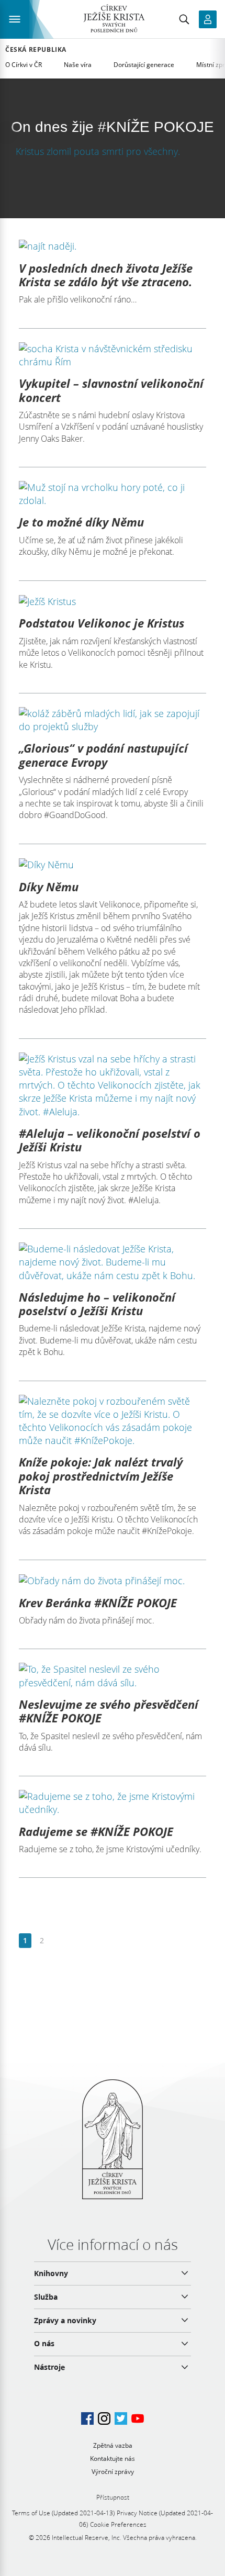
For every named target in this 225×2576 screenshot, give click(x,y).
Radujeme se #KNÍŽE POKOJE (96, 1831)
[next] (58, 1941)
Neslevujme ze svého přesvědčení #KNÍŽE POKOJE (109, 1711)
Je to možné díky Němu (81, 522)
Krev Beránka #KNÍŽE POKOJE (98, 1603)
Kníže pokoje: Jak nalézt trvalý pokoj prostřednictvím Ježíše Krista (101, 1476)
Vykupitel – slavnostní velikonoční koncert (111, 390)
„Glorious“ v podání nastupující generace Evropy (103, 755)
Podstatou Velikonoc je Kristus (102, 623)
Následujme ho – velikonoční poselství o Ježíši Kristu (97, 1304)
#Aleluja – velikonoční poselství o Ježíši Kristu (110, 1140)
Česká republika (36, 50)
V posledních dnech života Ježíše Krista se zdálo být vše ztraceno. (106, 275)
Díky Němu (49, 887)
